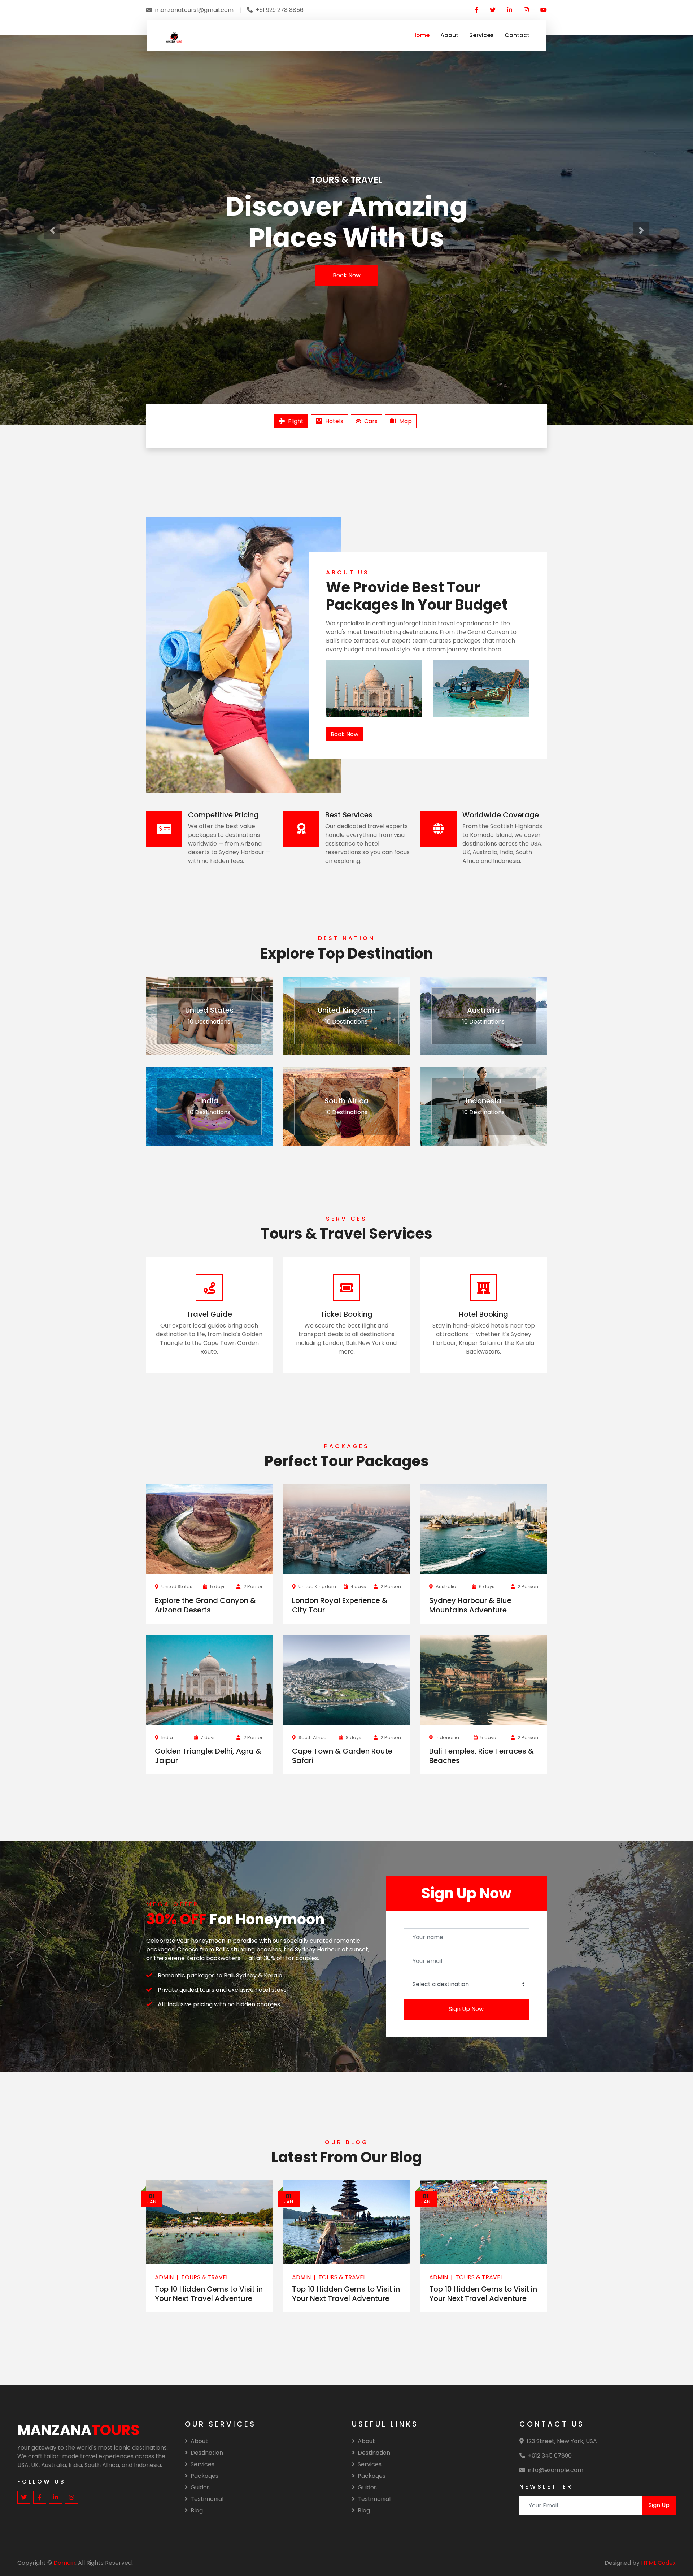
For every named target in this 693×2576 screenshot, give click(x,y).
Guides (200, 2487)
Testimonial (207, 2499)
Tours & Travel (205, 2277)
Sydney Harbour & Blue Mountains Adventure (470, 1605)
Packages (204, 2476)
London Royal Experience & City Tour (340, 1605)
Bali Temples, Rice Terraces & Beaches (481, 1756)
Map (406, 421)
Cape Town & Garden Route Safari (342, 1756)
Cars (371, 421)
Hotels (334, 421)
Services (481, 35)
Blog (197, 2510)
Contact (517, 35)
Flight (296, 421)
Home (421, 35)
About (449, 35)
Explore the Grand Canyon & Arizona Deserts (205, 1605)
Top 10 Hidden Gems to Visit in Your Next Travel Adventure (209, 2294)
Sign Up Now (466, 2009)
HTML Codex (658, 2563)
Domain (64, 2563)
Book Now (347, 275)
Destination (207, 2453)
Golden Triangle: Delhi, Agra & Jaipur (208, 1756)
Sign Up (659, 2505)
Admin (164, 2277)
